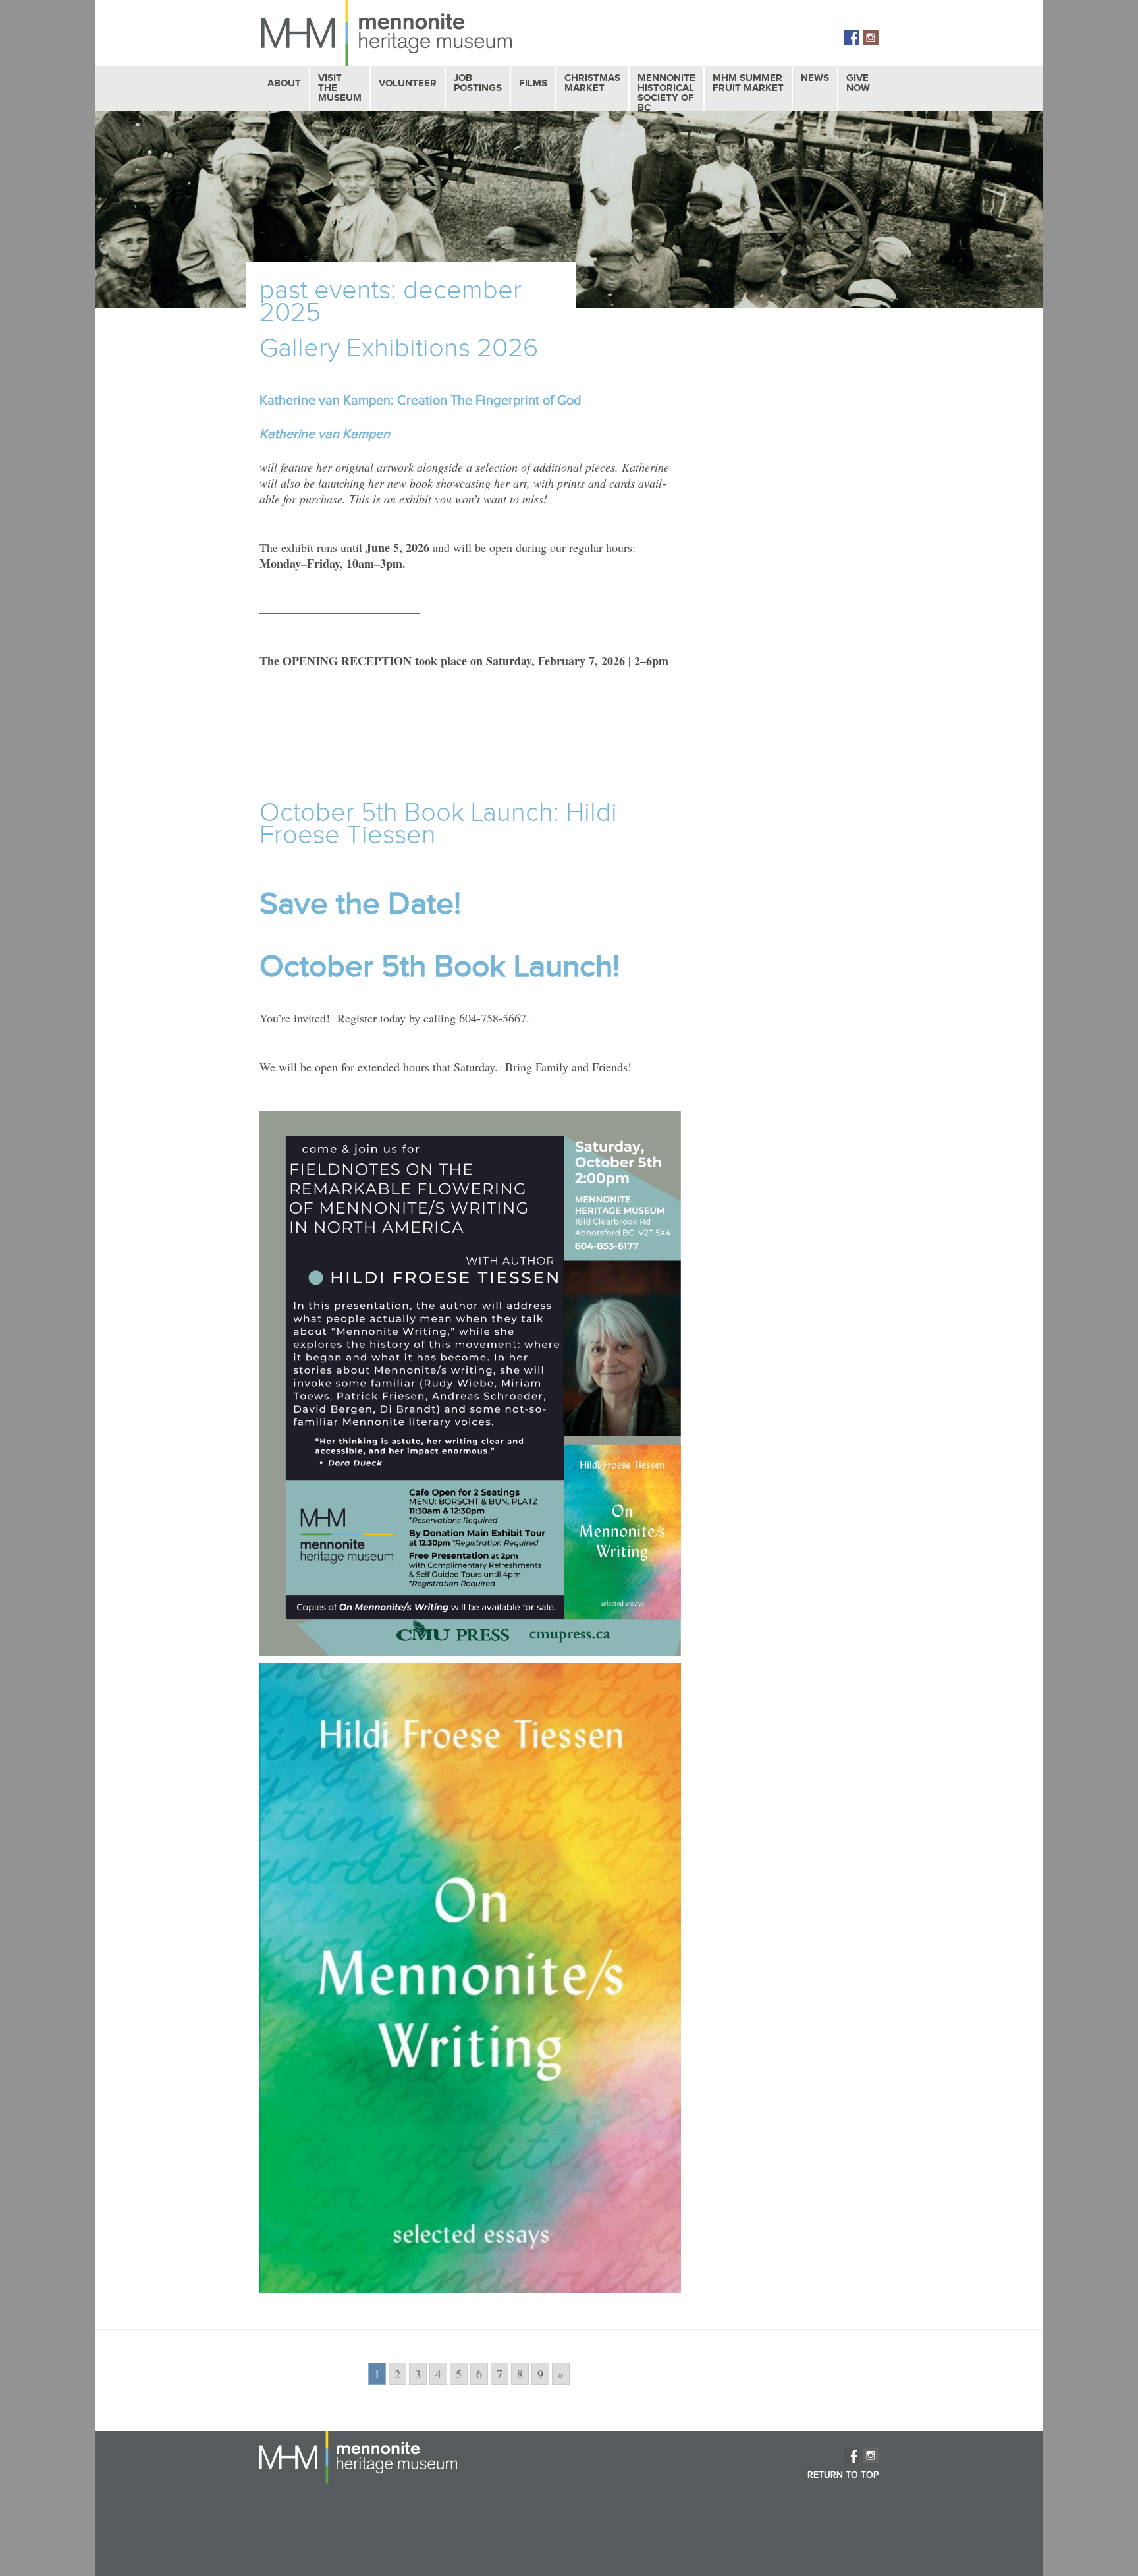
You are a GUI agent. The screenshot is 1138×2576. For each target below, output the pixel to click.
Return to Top (843, 2475)
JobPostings (478, 83)
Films (533, 83)
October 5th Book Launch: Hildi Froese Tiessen (438, 824)
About (284, 83)
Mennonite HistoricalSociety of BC (666, 93)
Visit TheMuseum (340, 88)
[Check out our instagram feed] (871, 38)
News (815, 78)
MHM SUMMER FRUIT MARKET (748, 83)
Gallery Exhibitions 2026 (399, 349)
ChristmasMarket (592, 83)
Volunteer (408, 83)
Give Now (858, 83)
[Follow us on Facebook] (852, 38)
